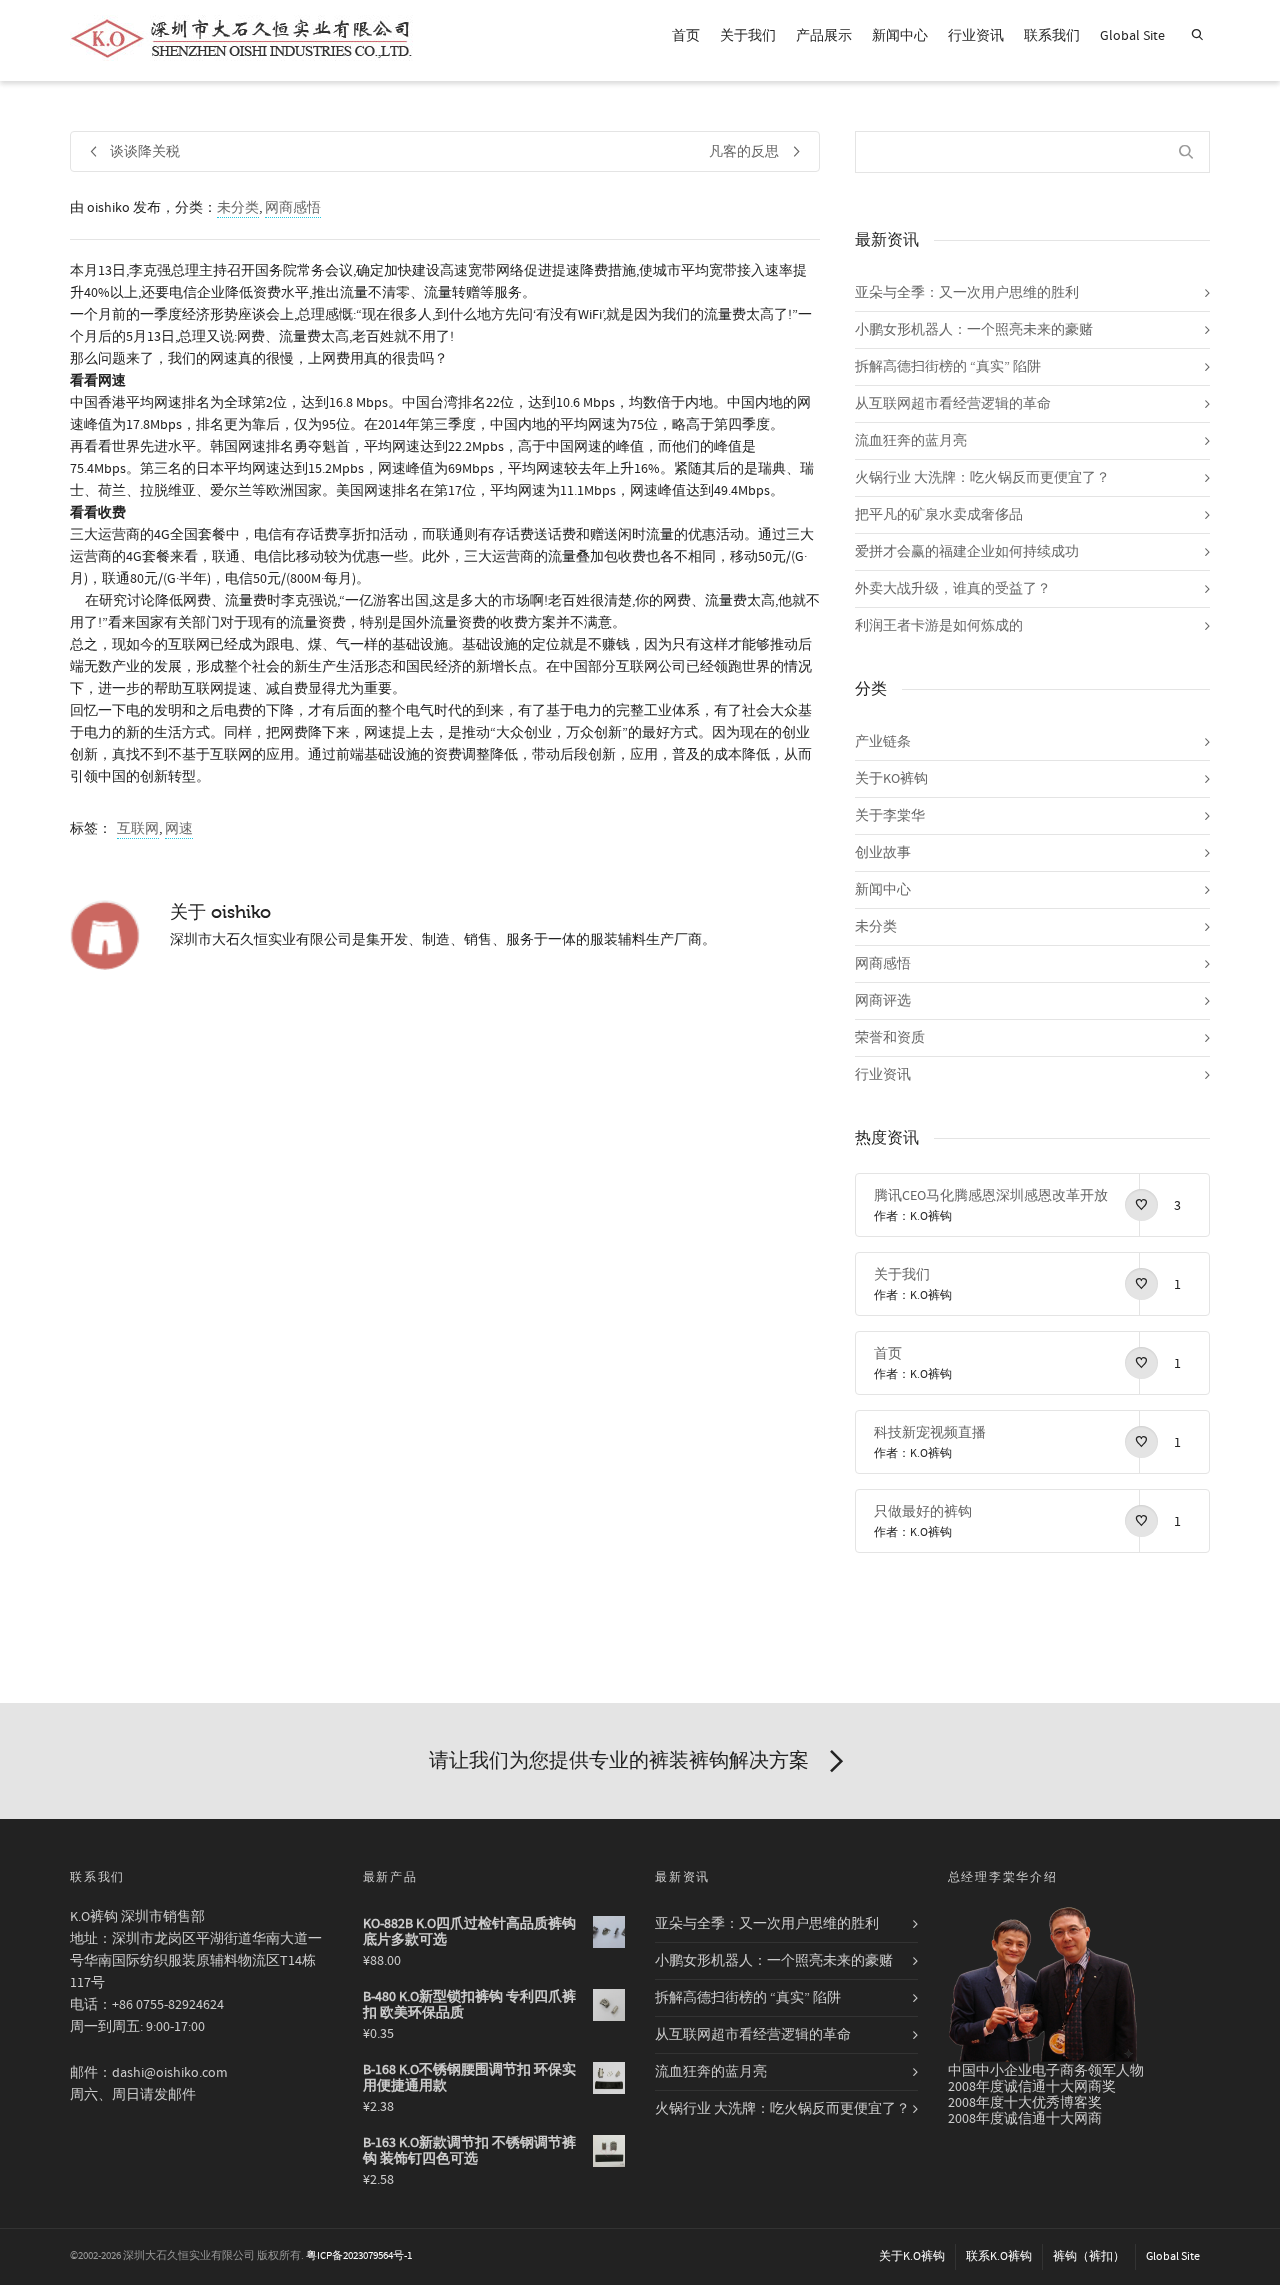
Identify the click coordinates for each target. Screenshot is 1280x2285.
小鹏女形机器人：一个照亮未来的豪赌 (974, 330)
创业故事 (883, 853)
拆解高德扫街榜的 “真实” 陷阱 (948, 367)
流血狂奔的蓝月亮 (911, 441)
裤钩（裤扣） (1089, 2256)
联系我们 (1052, 36)
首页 (686, 36)
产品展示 (824, 36)
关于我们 (748, 36)
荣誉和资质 (890, 1038)
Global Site (1132, 36)
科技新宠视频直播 (930, 1433)
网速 (179, 829)
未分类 (238, 208)
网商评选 (883, 1001)
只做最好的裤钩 (923, 1512)
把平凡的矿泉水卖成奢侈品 (939, 515)
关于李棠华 (890, 816)
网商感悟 (293, 208)
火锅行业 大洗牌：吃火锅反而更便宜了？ (982, 478)
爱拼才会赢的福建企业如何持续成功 (967, 552)
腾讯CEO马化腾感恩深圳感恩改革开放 (991, 1196)
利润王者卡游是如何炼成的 (939, 626)
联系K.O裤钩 (999, 2256)
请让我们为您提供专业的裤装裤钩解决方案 (619, 1760)
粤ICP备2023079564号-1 (359, 2256)
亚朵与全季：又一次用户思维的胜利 (967, 293)
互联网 (138, 829)
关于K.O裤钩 (912, 2256)
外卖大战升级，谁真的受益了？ (953, 589)
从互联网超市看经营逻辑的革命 (953, 404)
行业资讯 (976, 36)
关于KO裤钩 (891, 779)
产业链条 (883, 742)
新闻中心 (900, 36)
